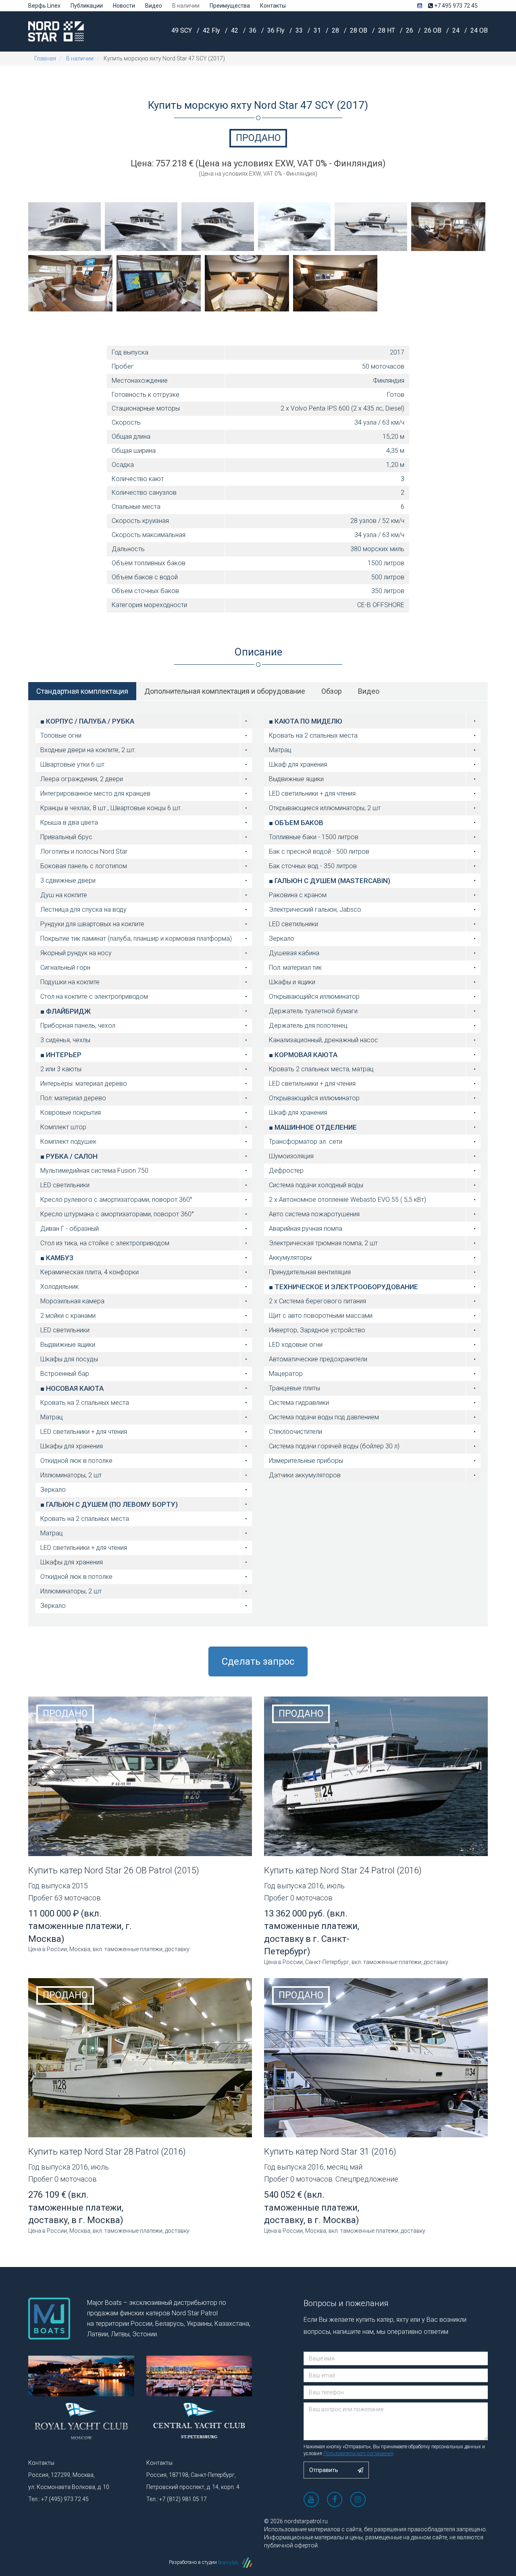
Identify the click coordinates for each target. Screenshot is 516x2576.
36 (254, 30)
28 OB (359, 30)
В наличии (186, 6)
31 (318, 30)
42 (235, 30)
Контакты (273, 6)
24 (457, 30)
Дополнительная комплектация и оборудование (225, 691)
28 (336, 30)
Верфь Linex (44, 6)
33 (300, 30)
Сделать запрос (258, 1661)
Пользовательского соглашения (358, 2454)
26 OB (434, 30)
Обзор (332, 691)
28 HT (387, 30)
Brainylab (229, 2563)
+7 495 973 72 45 (455, 6)
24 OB (479, 30)
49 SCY (182, 30)
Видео (154, 6)
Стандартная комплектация (82, 691)
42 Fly (212, 30)
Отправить (324, 2470)
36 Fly (277, 30)
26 (410, 30)
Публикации (87, 6)
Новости (124, 6)
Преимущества (230, 6)
